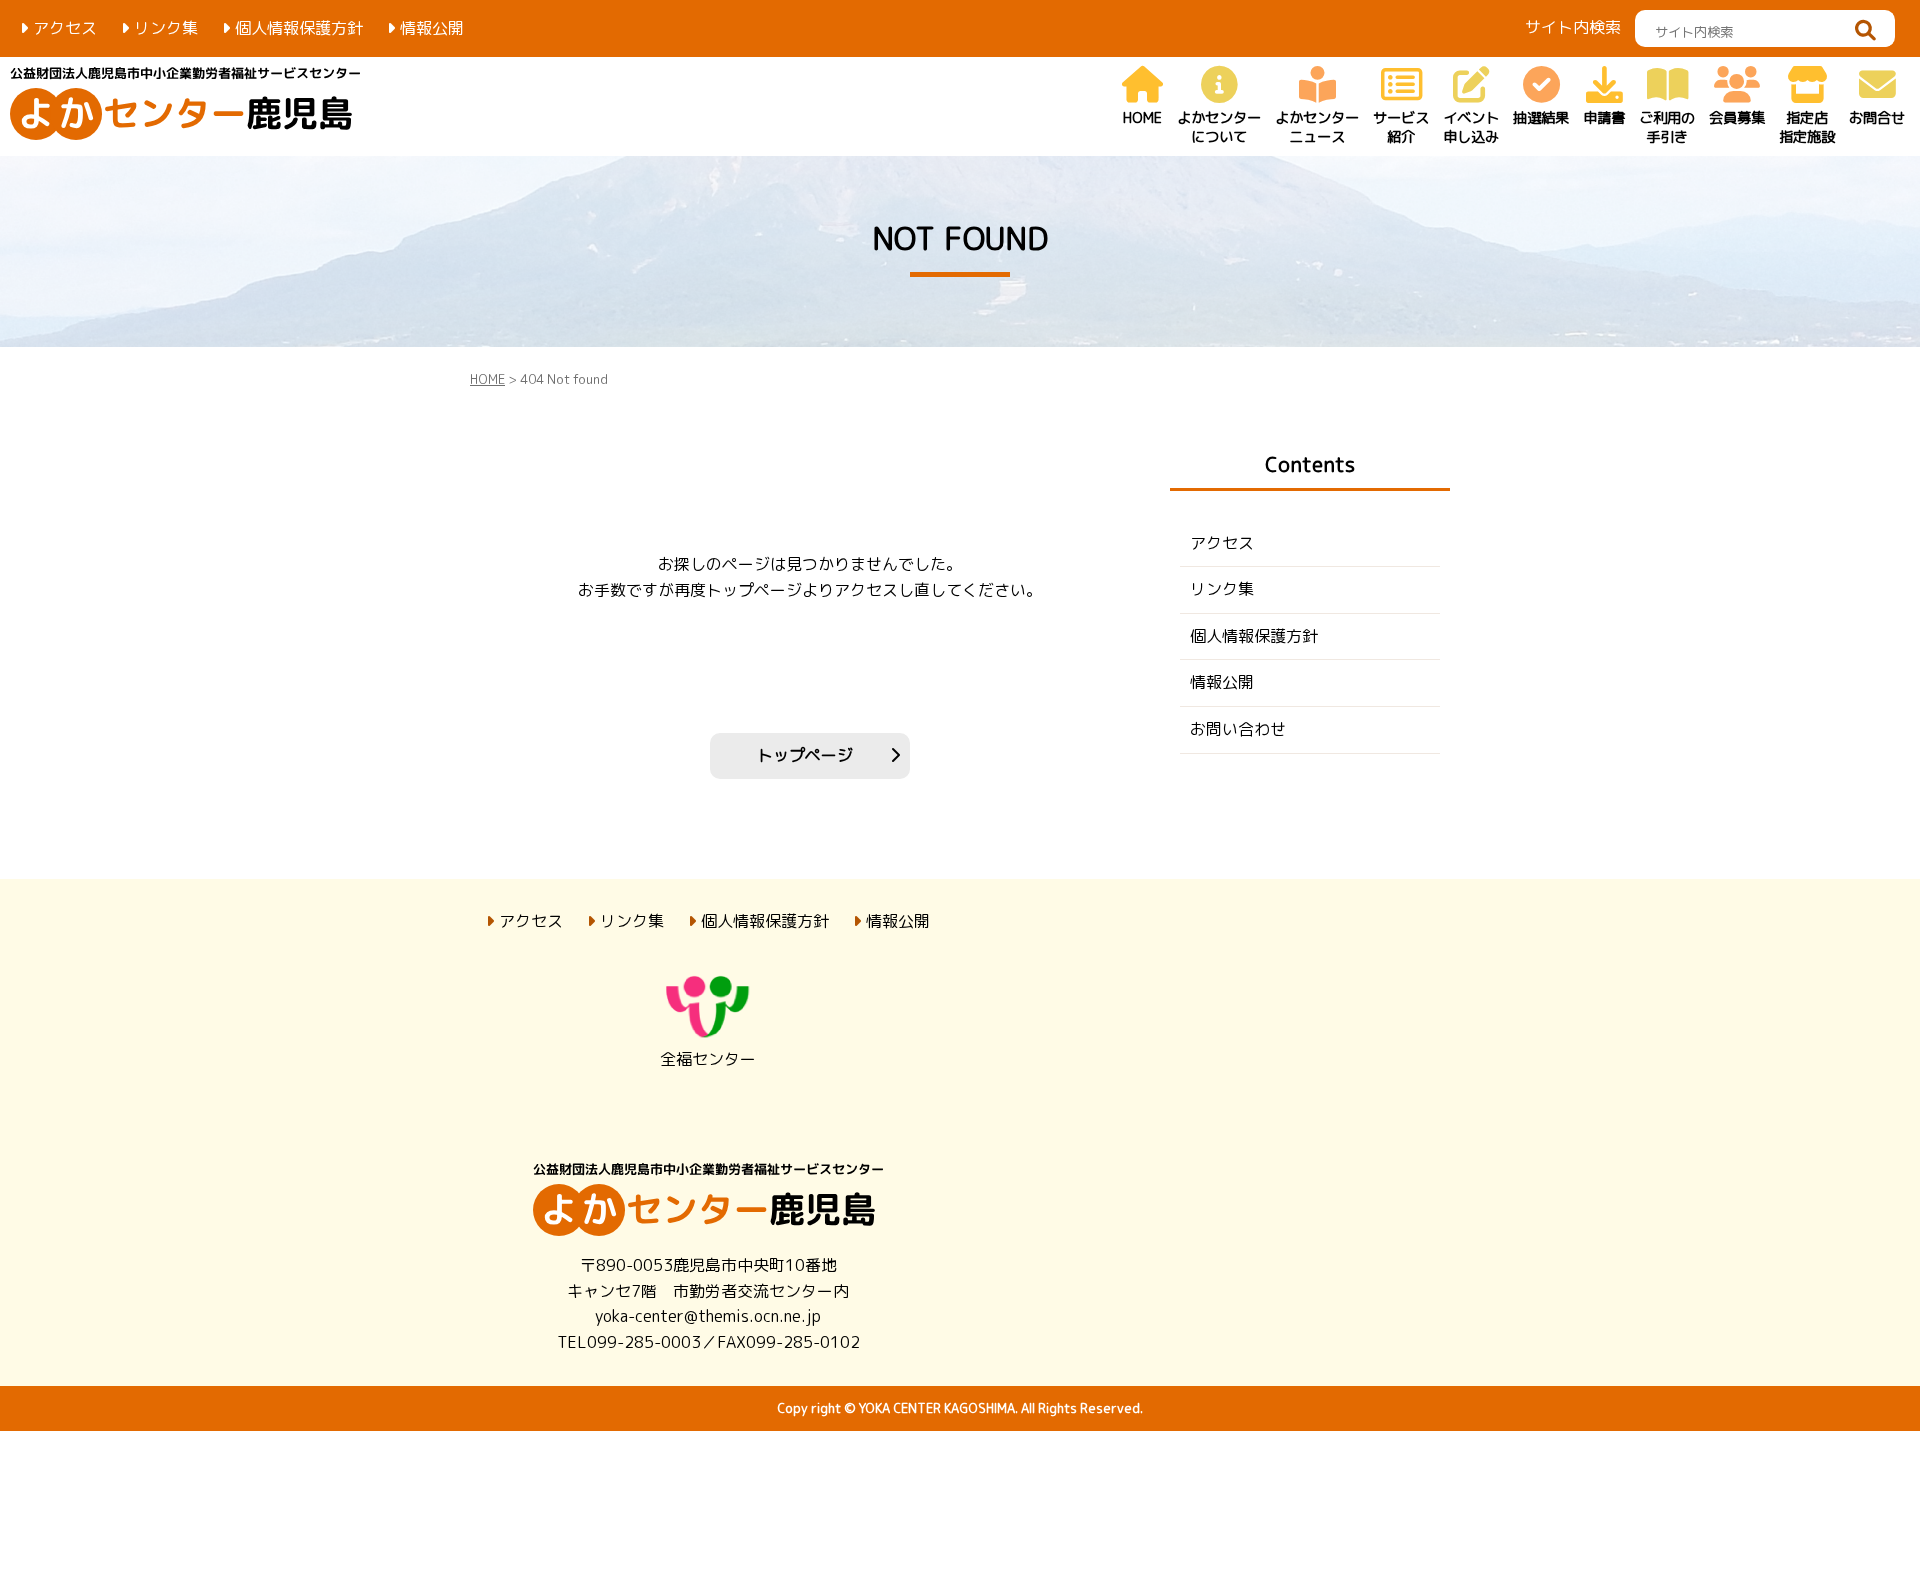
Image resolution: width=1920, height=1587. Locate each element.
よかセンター (1219, 127)
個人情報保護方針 (299, 28)
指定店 (1807, 127)
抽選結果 (1541, 118)
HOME (1142, 118)
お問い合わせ (1238, 729)
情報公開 (432, 28)
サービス (1401, 127)
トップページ (805, 755)
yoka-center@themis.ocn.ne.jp (708, 1316)
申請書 (1604, 118)
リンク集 (166, 28)
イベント (1471, 127)
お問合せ (1877, 118)
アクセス (65, 28)
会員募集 (1737, 118)
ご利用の (1667, 127)
